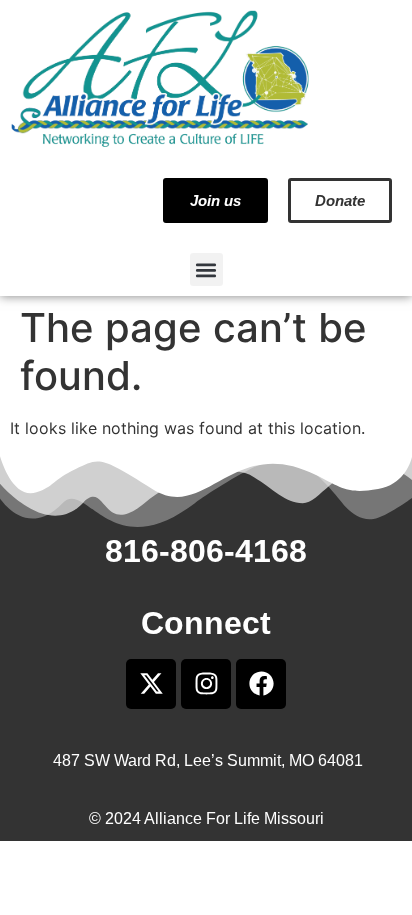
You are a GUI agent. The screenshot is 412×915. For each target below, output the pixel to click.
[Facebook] (261, 684)
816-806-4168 (206, 551)
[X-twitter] (151, 684)
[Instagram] (206, 684)
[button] (206, 269)
